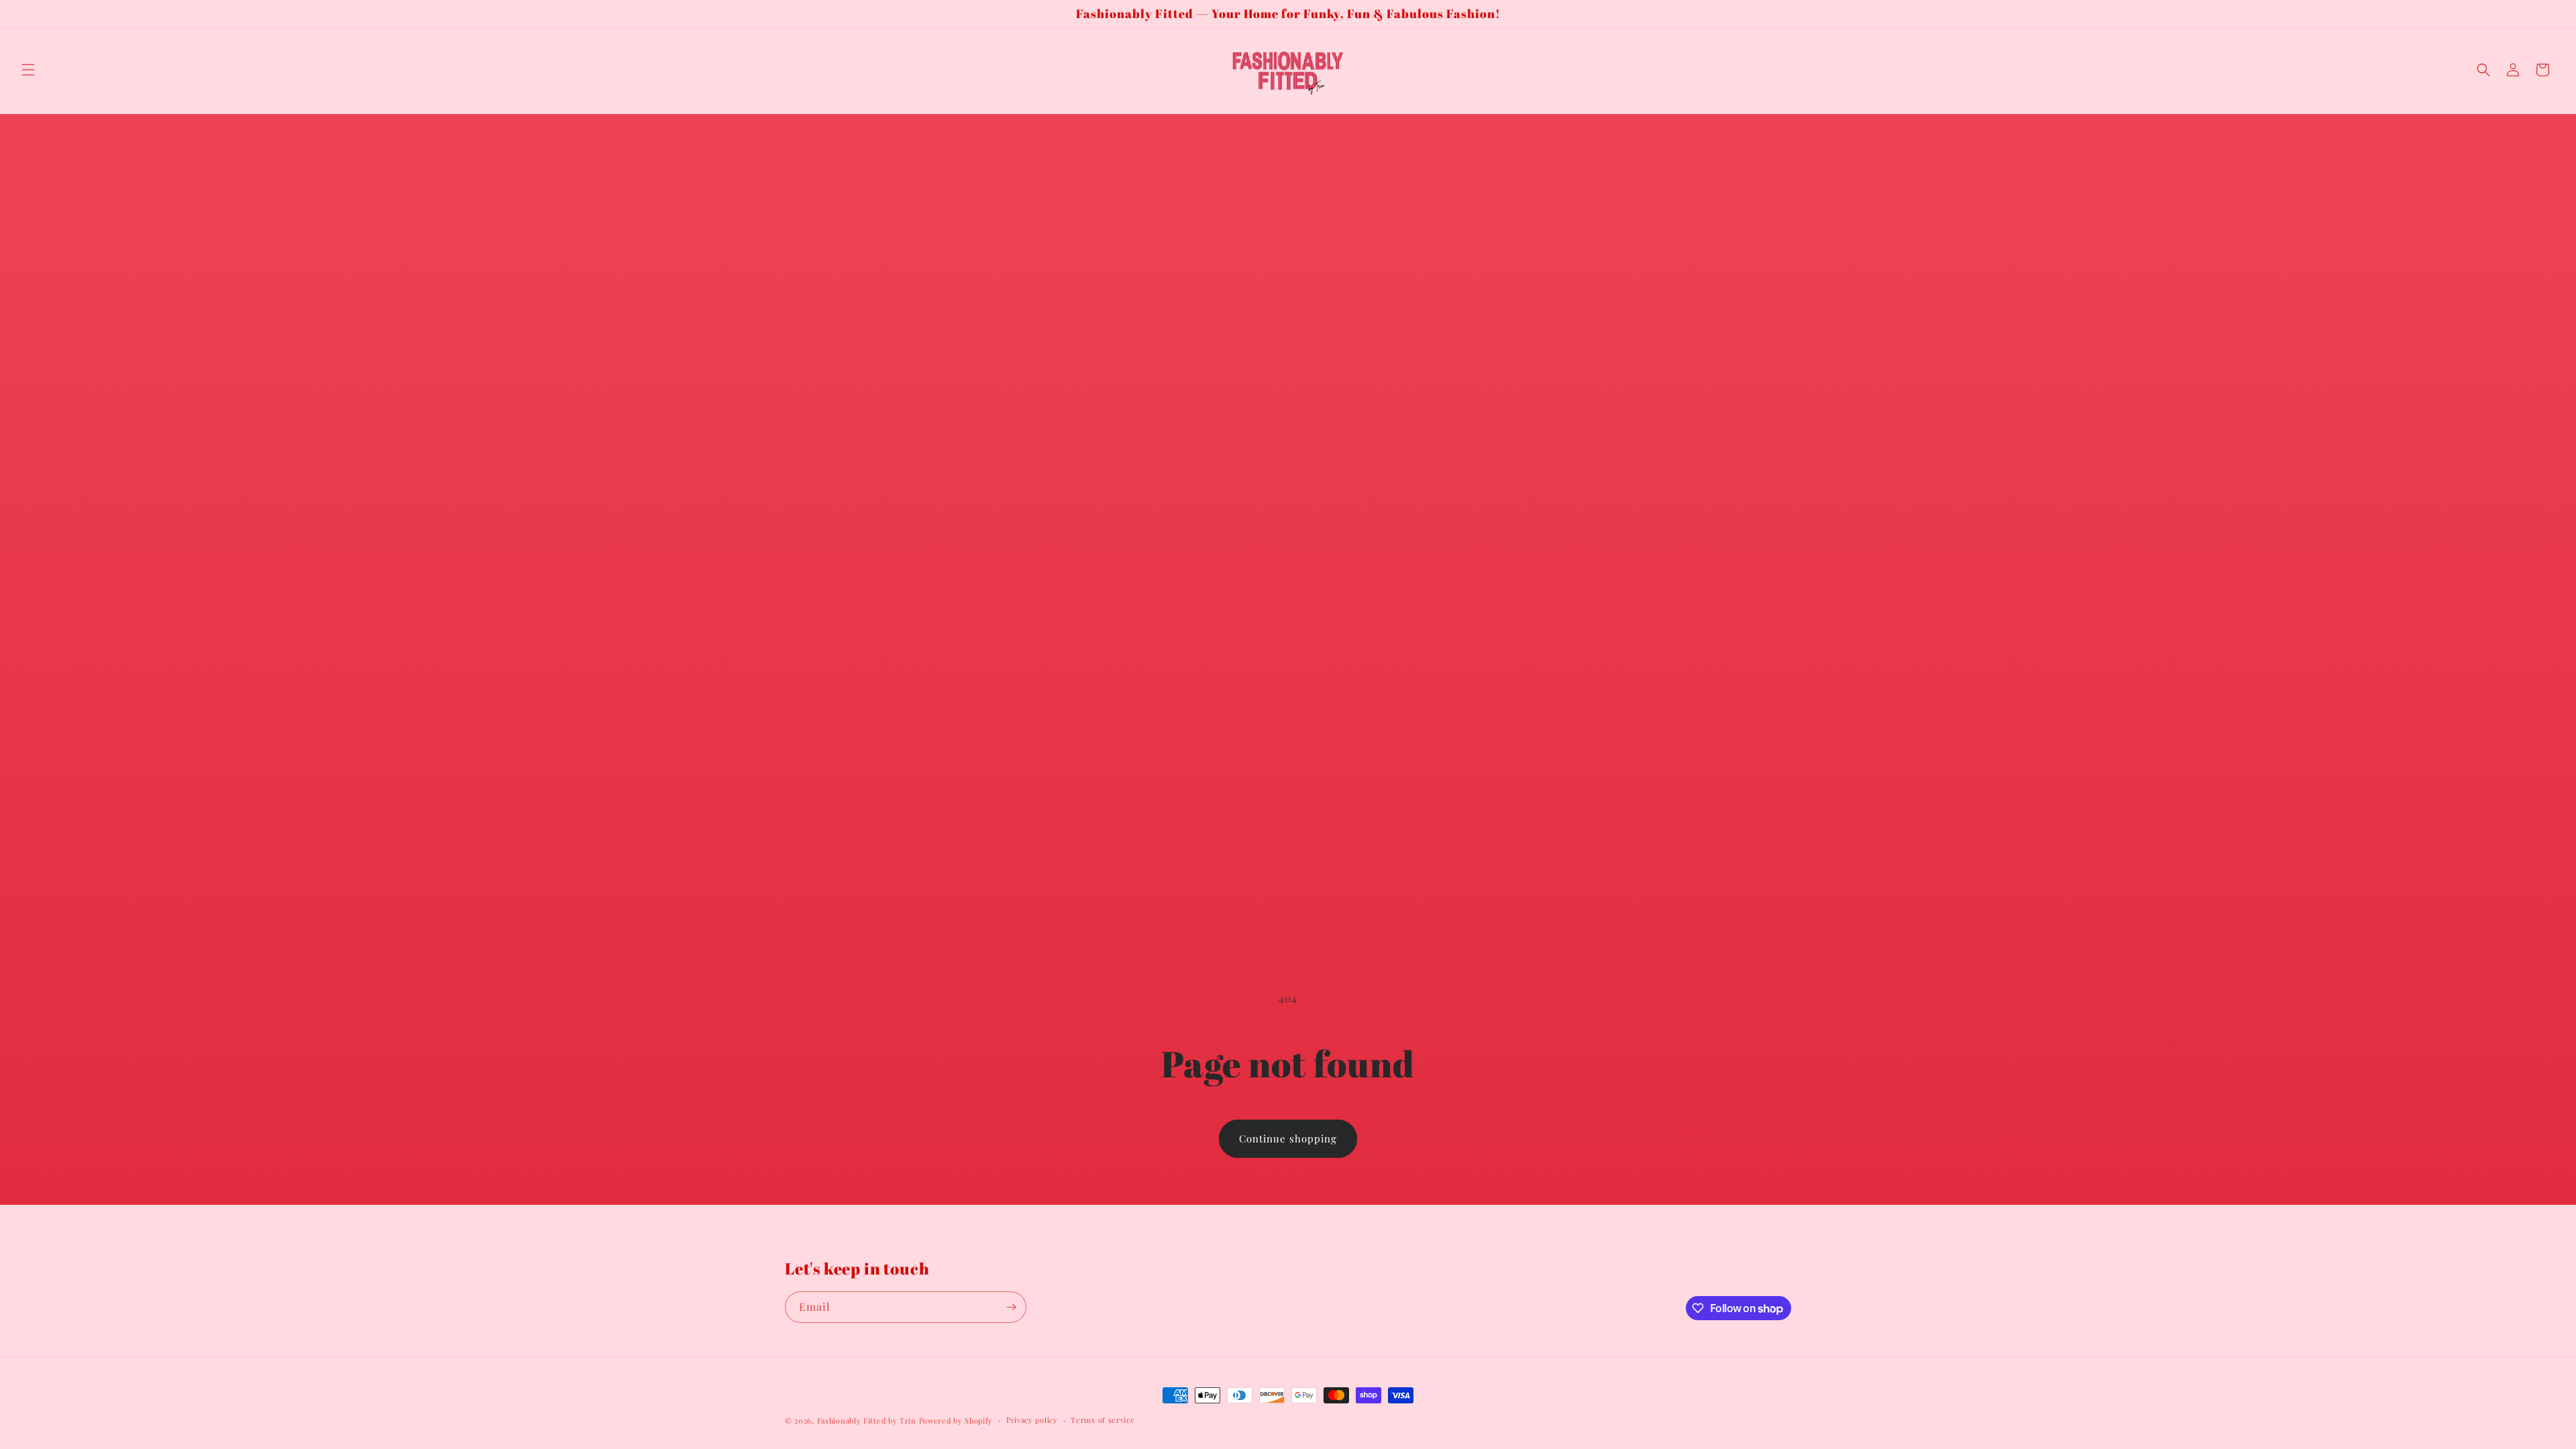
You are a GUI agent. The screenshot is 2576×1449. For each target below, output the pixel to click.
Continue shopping (1288, 1138)
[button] (28, 70)
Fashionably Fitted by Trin (867, 1420)
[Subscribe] (1011, 1307)
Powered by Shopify (956, 1420)
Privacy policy (1032, 1420)
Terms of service (1103, 1420)
